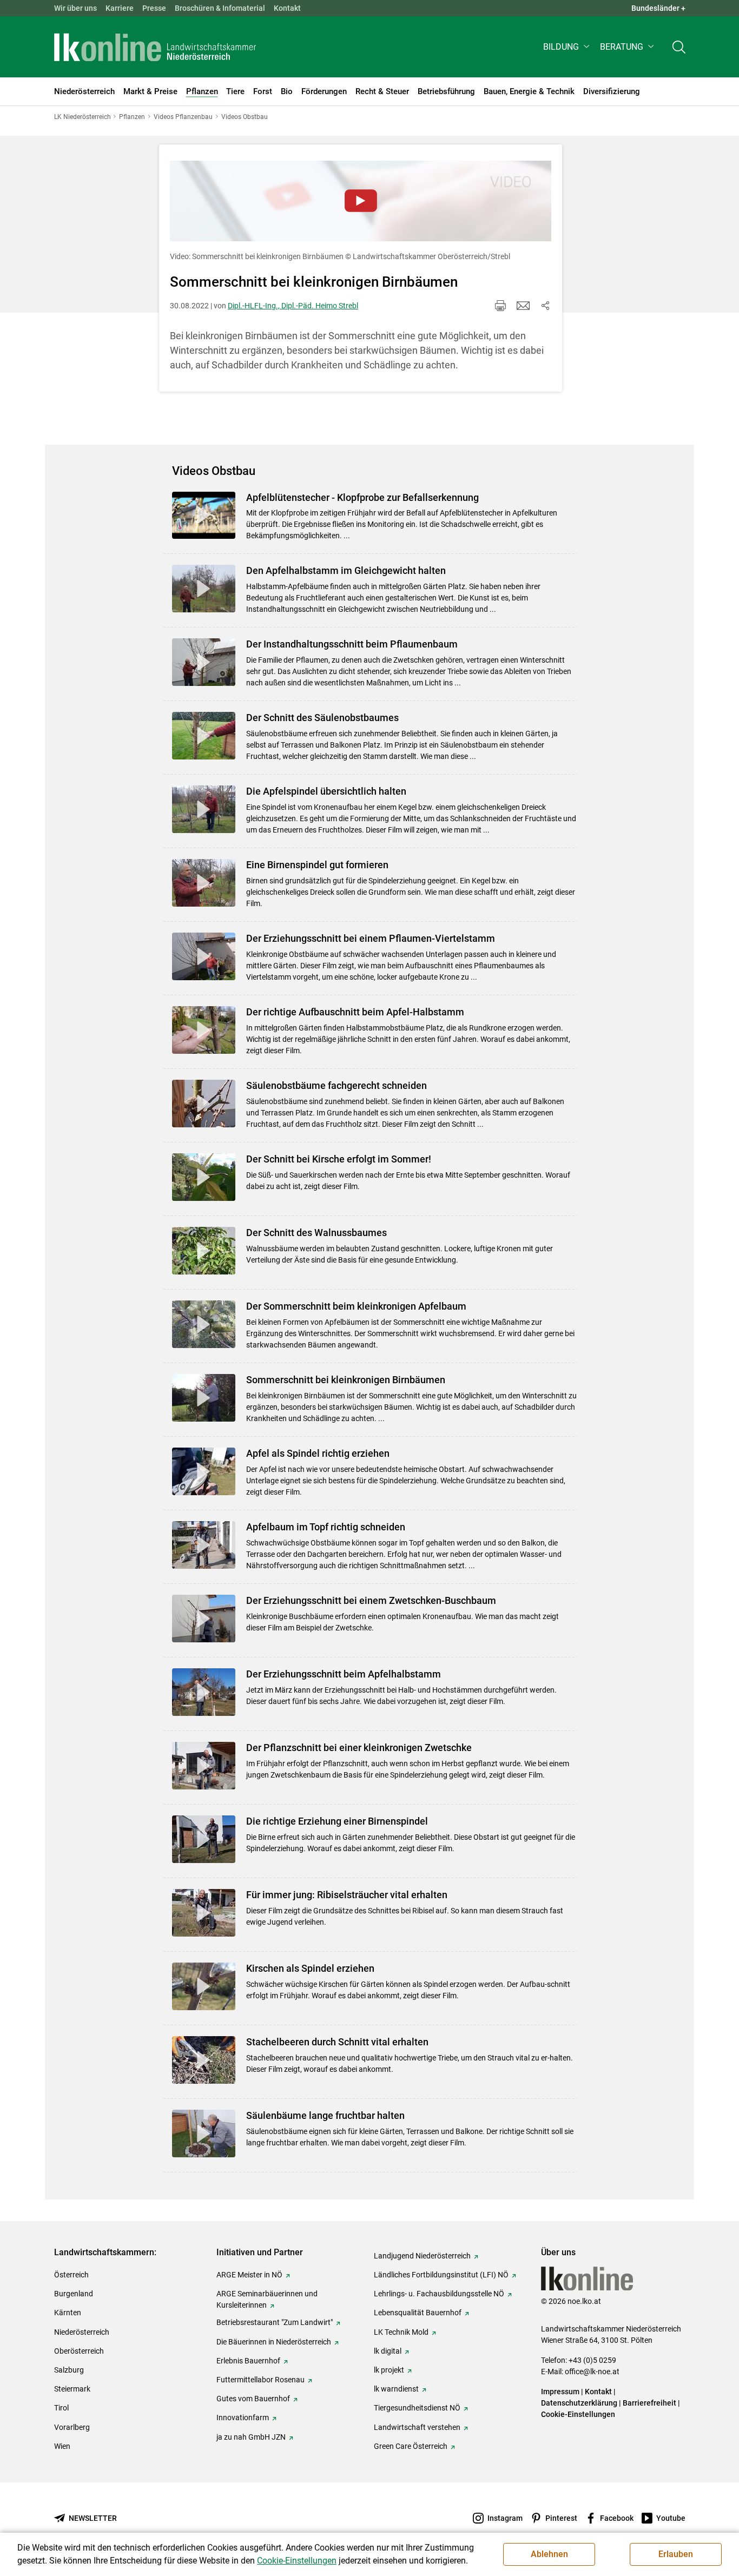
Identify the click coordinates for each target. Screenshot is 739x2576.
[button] (567, 47)
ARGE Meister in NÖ (249, 2275)
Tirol (61, 2408)
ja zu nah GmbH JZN (251, 2437)
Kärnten (68, 2313)
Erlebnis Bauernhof (248, 2361)
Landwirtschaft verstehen (417, 2427)
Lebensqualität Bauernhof (418, 2313)
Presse (154, 8)
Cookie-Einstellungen (578, 2414)
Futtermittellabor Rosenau (260, 2380)
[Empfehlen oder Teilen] (545, 306)
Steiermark (72, 2389)
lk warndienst (396, 2389)
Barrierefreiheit (649, 2403)
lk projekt (389, 2370)
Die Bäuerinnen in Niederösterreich (274, 2342)
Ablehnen (549, 2554)
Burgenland (74, 2294)
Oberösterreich (79, 2351)
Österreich (71, 2275)
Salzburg (69, 2370)
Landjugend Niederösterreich (422, 2256)
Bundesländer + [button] (658, 8)
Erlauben (676, 2554)
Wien (62, 2446)
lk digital (388, 2351)
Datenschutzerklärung (579, 2403)
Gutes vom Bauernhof (253, 2399)
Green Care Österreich (411, 2446)
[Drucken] (500, 306)
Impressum (560, 2392)
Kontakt (287, 8)
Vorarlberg (72, 2427)
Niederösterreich (82, 2332)
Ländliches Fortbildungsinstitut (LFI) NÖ (441, 2275)
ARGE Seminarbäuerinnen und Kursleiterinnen (267, 2299)
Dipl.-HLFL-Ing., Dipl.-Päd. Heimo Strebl (293, 306)
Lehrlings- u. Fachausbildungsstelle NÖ (439, 2294)
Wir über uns (75, 8)
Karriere (120, 8)
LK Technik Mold (401, 2332)
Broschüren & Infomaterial (220, 8)
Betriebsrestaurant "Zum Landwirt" (275, 2322)
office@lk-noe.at (592, 2372)
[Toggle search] (679, 47)
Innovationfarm (243, 2418)
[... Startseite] (155, 47)
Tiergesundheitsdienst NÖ (417, 2408)
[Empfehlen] (523, 306)
